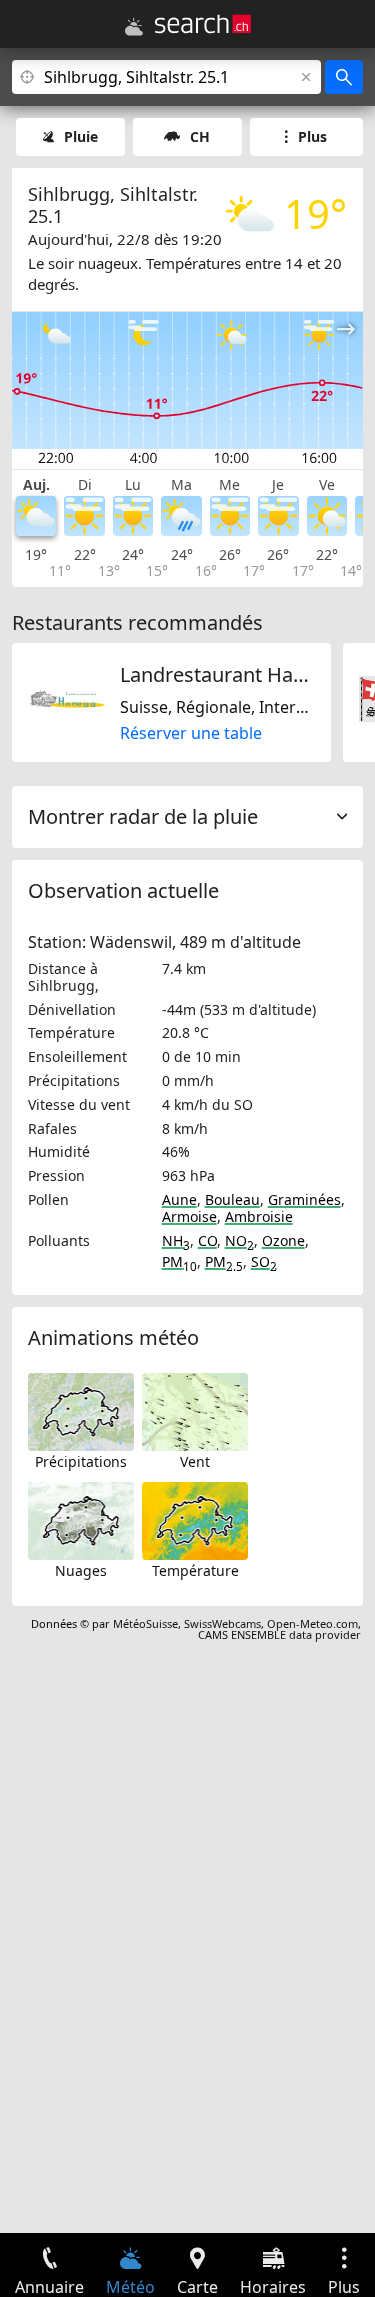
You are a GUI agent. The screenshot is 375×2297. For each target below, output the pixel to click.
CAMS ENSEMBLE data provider (279, 1634)
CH (200, 136)
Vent (195, 1461)
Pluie (81, 136)
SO (264, 1261)
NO (239, 1240)
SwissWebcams (222, 1623)
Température (195, 1570)
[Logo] (203, 24)
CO (207, 1240)
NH (176, 1240)
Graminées (304, 1199)
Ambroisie (259, 1216)
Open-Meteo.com (312, 1623)
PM (179, 1261)
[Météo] (134, 27)
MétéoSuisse (145, 1623)
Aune (179, 1199)
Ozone (283, 1240)
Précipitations (81, 1461)
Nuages (81, 1570)
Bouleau (232, 1199)
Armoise (189, 1216)
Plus (312, 136)
